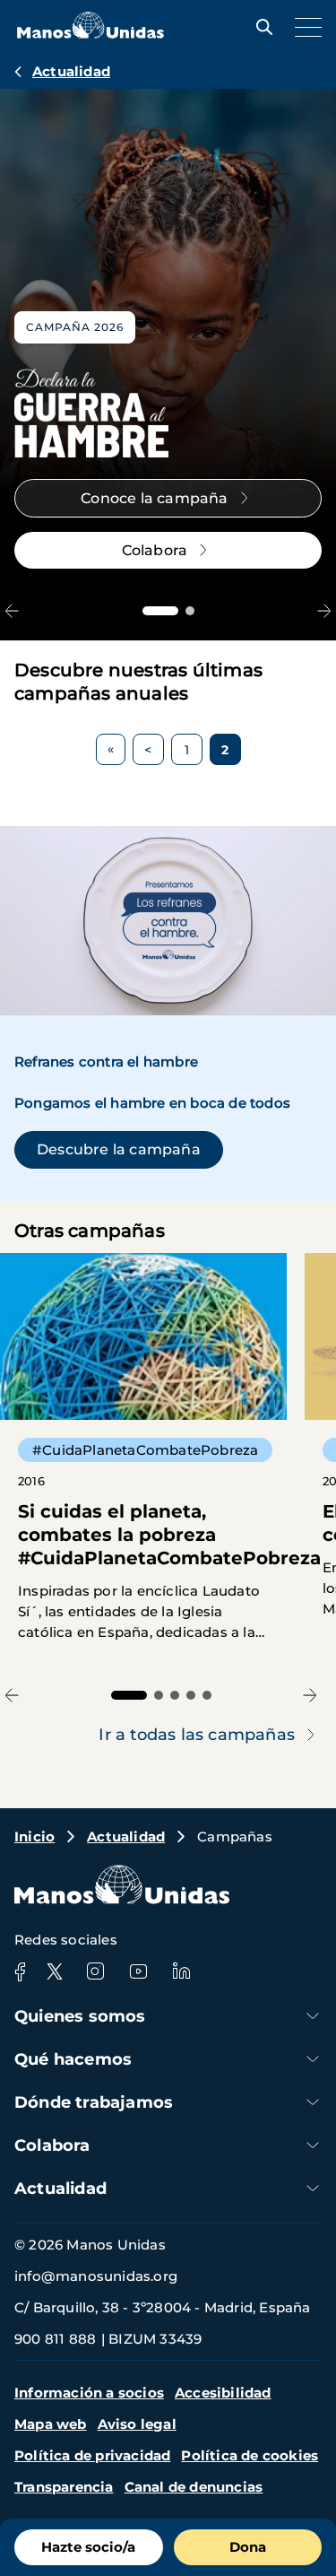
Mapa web (51, 2424)
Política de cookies (250, 2455)
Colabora (52, 2145)
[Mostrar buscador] (260, 27)
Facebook (20, 1971)
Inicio (34, 1836)
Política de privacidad (92, 2455)
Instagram (95, 1971)
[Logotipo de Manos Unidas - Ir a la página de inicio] (90, 34)
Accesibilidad (223, 2393)
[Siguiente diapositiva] (324, 610)
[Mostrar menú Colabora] (313, 2145)
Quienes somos (80, 2016)
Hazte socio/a (88, 2547)
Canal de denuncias (194, 2487)
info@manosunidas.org (96, 2276)
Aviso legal (137, 2424)
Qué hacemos (73, 2059)
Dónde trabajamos (94, 2102)
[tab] (160, 611)
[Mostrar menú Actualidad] (313, 2188)
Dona (248, 2547)
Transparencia (64, 2487)
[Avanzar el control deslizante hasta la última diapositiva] (12, 610)
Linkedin (181, 1971)
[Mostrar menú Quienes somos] (313, 2016)
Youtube (138, 1971)
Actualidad (71, 71)
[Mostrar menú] (304, 27)
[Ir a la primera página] (111, 749)
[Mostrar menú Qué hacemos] (313, 2059)
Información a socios (89, 2393)
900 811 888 (55, 2339)
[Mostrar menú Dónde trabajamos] (313, 2102)
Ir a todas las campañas (197, 1735)
